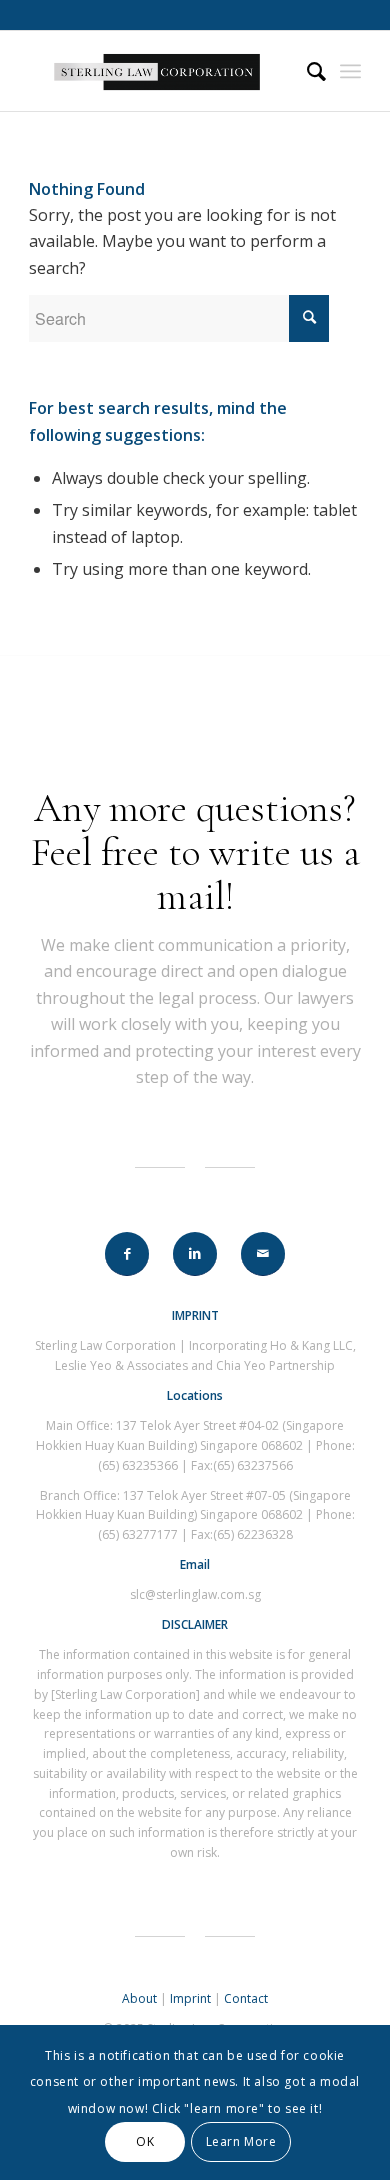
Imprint (190, 1998)
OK (145, 2141)
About (139, 1998)
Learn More (241, 2141)
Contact (246, 1998)
